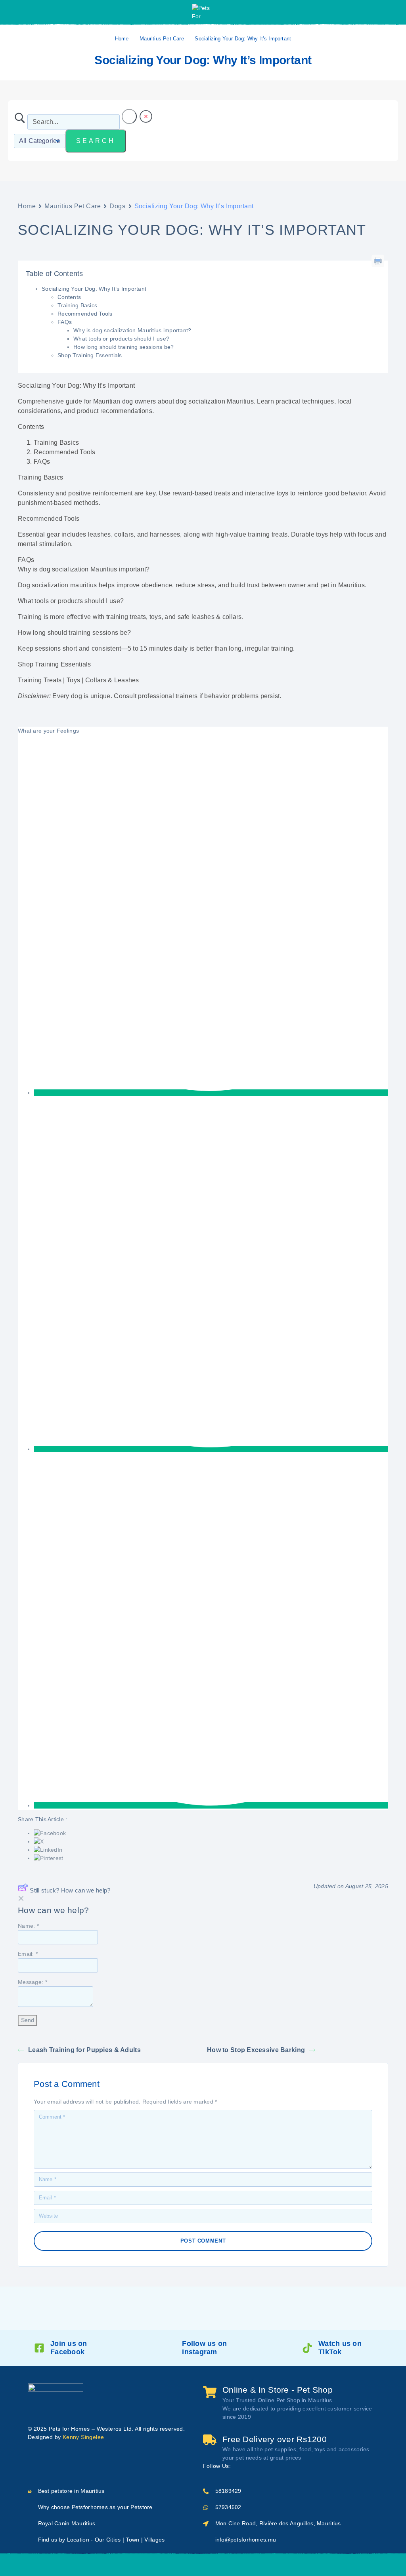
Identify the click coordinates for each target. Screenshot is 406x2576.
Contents (69, 297)
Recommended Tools (85, 314)
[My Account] (392, 12)
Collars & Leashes (112, 680)
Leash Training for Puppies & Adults (84, 2050)
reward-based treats (201, 493)
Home (122, 39)
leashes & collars (217, 617)
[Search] (183, 2565)
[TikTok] (277, 2466)
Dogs (117, 206)
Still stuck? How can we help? (70, 1890)
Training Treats (40, 680)
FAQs (65, 322)
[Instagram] (251, 2466)
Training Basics (77, 305)
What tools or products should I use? (121, 339)
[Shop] (143, 2565)
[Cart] (263, 2564)
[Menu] (17, 12)
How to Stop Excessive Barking (256, 2050)
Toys (73, 680)
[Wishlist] (223, 2565)
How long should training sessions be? (124, 347)
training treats (268, 534)
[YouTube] (264, 2466)
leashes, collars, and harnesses (134, 534)
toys (322, 534)
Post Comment (203, 2241)
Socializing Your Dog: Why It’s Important (94, 289)
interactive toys (266, 493)
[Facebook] (238, 2466)
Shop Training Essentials (90, 355)
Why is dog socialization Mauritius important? (132, 330)
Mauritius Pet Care (162, 39)
